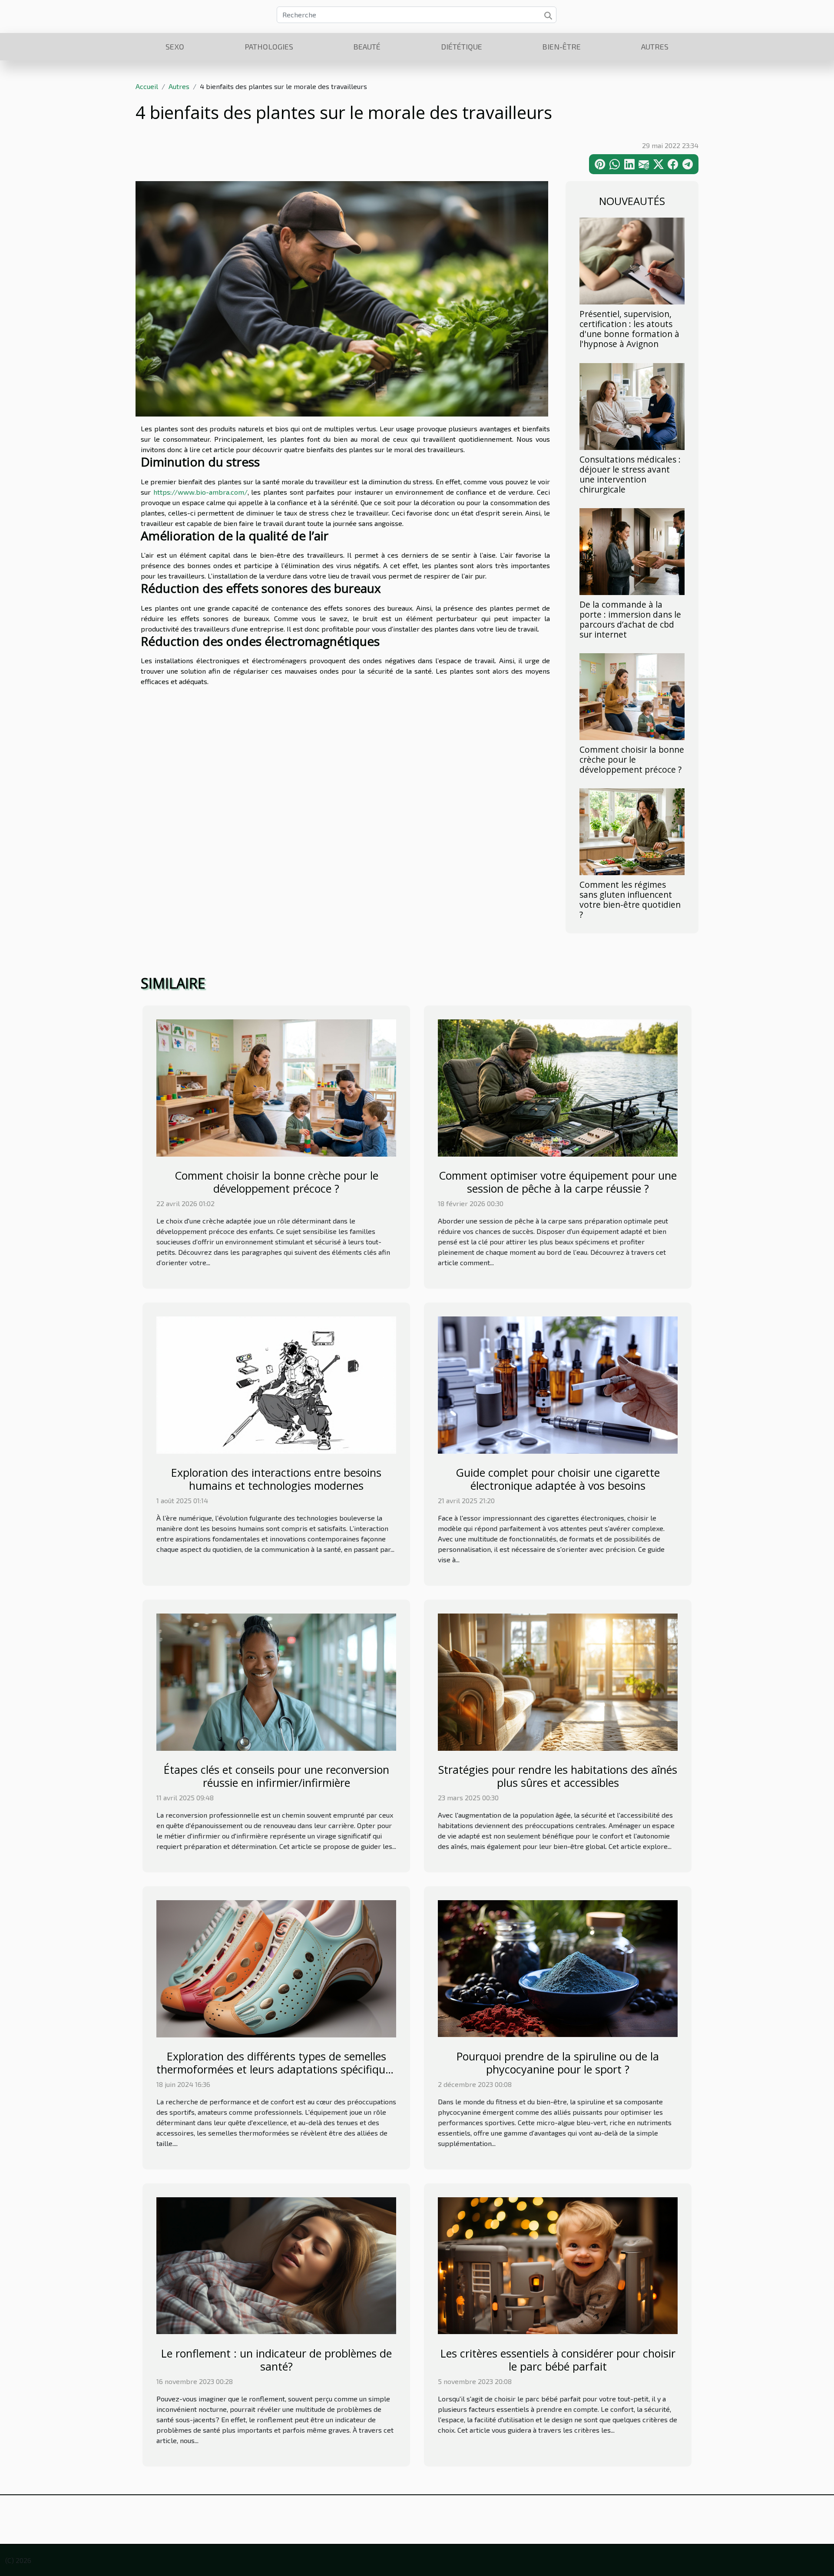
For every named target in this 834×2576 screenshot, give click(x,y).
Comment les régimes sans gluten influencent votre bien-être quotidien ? (630, 899)
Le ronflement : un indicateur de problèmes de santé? (276, 2360)
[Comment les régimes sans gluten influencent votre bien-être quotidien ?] (632, 831)
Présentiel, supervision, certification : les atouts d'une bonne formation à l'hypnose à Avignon (629, 329)
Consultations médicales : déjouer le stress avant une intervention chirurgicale (630, 474)
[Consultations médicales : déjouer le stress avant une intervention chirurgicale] (632, 405)
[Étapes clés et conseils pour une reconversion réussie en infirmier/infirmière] (276, 1681)
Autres (655, 46)
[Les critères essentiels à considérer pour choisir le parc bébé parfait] (558, 2265)
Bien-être (561, 46)
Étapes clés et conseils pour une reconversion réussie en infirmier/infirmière (276, 1776)
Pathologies (269, 46)
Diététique (462, 46)
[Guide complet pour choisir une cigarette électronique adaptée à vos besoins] (558, 1384)
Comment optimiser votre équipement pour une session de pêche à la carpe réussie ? (558, 1182)
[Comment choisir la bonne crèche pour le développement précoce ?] (632, 696)
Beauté (367, 46)
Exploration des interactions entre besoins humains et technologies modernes (276, 1479)
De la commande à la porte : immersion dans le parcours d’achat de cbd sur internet (630, 619)
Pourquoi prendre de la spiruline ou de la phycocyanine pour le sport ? (558, 2063)
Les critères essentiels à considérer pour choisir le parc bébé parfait (558, 2360)
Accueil (147, 86)
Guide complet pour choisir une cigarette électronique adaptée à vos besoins (558, 1479)
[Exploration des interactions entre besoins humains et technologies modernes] (276, 1384)
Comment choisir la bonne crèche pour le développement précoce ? (632, 759)
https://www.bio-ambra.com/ (200, 492)
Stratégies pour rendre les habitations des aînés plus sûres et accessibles (558, 1776)
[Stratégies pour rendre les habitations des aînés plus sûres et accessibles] (558, 1681)
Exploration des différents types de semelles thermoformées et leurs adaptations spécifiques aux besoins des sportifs (276, 2069)
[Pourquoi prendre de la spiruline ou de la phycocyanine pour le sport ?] (558, 1968)
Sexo (175, 46)
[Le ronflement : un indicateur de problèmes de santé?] (276, 2265)
